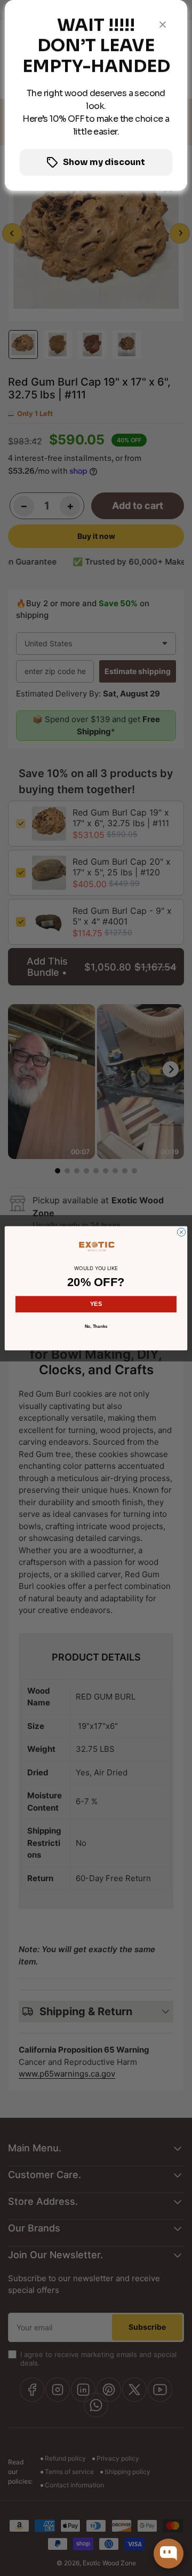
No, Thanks (96, 1326)
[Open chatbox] (169, 2554)
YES (96, 1304)
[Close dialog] (181, 1232)
